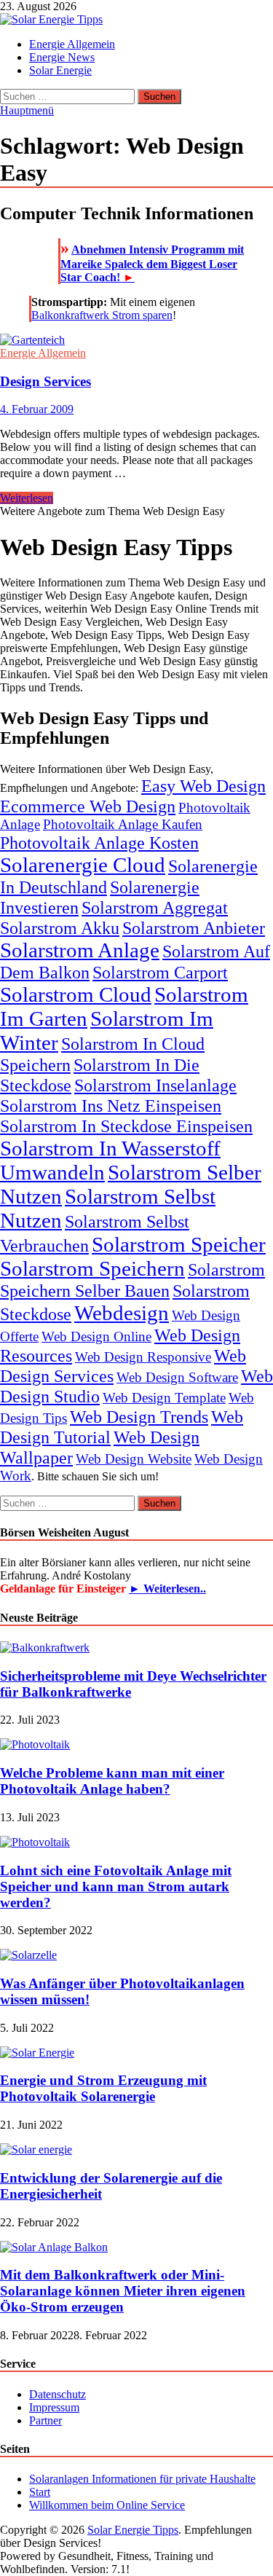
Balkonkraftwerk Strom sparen (102, 315)
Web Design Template (164, 1398)
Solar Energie (60, 70)
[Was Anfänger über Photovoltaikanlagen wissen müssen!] (28, 1955)
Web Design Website (134, 1459)
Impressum (54, 2407)
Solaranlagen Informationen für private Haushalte (142, 2479)
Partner (45, 2420)
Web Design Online (96, 1336)
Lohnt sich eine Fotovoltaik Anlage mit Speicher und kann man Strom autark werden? (116, 1886)
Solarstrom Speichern (92, 1268)
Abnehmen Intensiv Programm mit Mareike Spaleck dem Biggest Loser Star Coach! (152, 263)
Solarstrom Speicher (179, 1244)
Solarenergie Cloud (83, 865)
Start (40, 2492)
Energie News (62, 57)
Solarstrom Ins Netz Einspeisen (111, 1106)
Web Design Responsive (143, 1357)
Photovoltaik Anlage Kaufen (123, 824)
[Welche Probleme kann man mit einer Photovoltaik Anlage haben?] (35, 1744)
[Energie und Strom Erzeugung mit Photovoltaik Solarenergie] (37, 2053)
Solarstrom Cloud (76, 994)
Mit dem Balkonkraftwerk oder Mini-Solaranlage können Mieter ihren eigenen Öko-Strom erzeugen (123, 2291)
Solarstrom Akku (60, 928)
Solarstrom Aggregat (155, 907)
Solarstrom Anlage (80, 950)
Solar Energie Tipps (133, 2530)
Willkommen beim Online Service (107, 2505)
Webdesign (122, 1313)
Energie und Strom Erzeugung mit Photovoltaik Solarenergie (103, 2088)
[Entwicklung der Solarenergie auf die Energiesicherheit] (36, 2149)
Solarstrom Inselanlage (155, 1085)
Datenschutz (58, 2394)
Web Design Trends (139, 1417)
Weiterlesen (27, 498)
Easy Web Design (203, 786)
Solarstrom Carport (160, 972)
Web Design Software (177, 1377)
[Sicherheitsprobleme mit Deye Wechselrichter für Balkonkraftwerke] (45, 1648)
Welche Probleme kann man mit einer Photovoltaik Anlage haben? (112, 1781)
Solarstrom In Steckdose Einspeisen (126, 1126)
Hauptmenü (27, 110)
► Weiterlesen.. (167, 1589)
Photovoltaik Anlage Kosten (99, 843)
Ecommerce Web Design (88, 806)
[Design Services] (136, 340)
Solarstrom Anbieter (194, 928)
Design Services (45, 381)
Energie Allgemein (72, 44)
